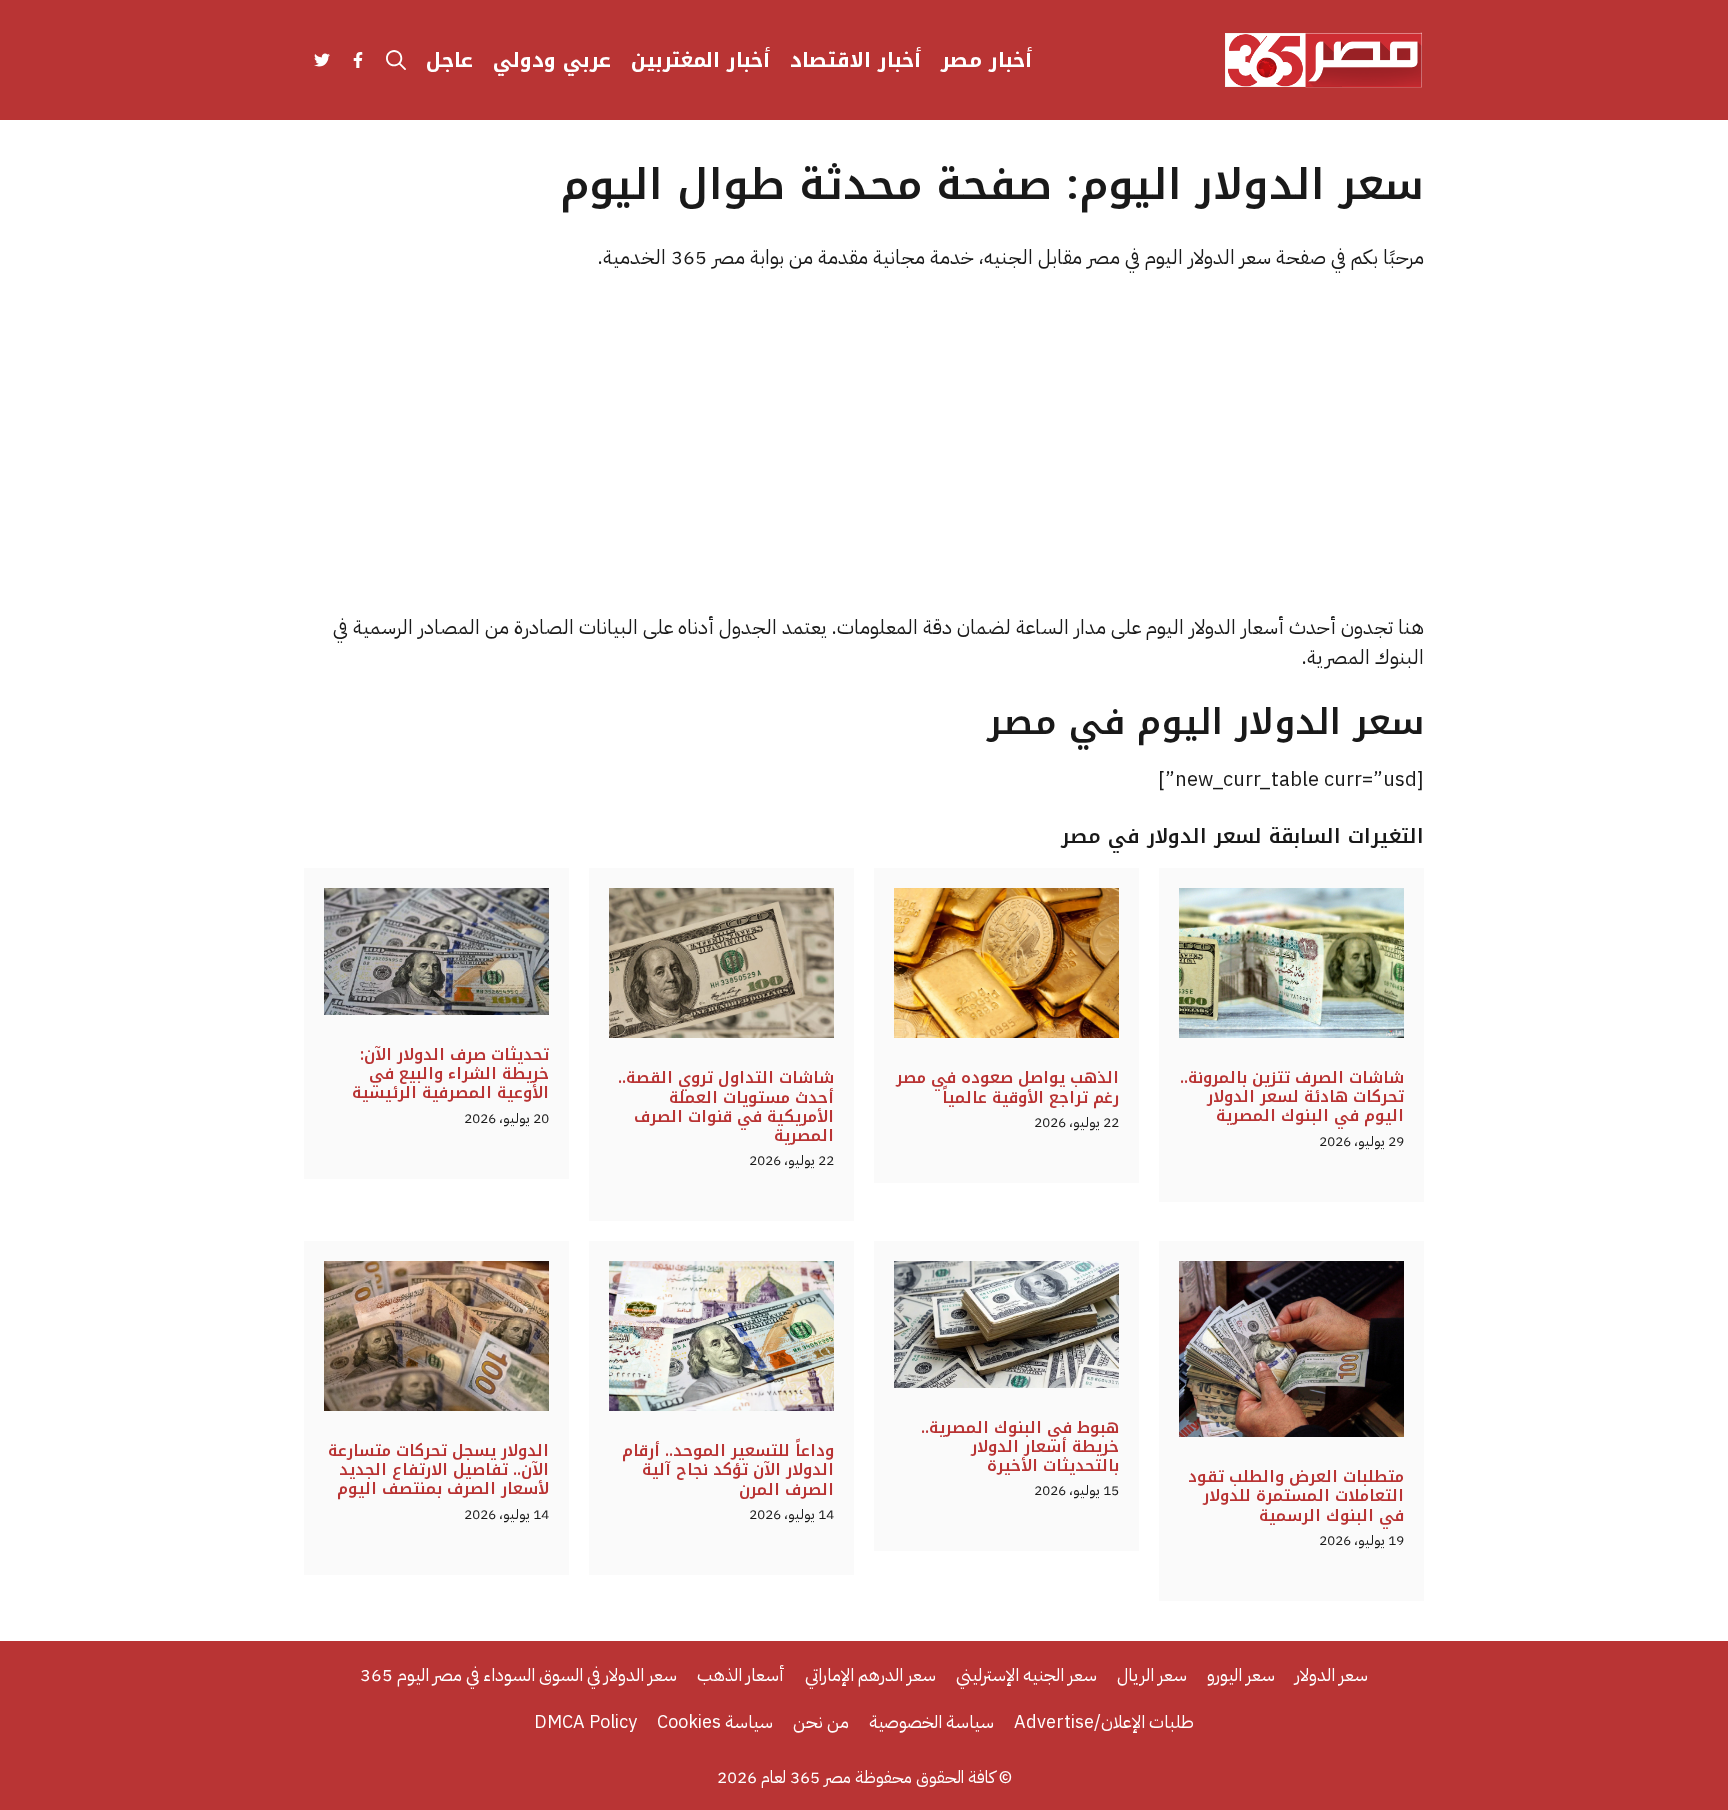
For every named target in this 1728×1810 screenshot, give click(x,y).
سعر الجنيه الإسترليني (1026, 1674)
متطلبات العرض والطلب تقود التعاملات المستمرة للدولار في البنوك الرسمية (1296, 1495)
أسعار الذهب (741, 1674)
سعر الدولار (1331, 1674)
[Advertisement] (864, 442)
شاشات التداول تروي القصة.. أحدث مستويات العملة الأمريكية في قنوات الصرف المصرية (726, 1106)
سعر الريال (1152, 1674)
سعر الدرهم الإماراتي (870, 1674)
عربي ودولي (552, 60)
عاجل (449, 60)
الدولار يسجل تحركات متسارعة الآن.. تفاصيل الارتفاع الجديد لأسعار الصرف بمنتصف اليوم (438, 1469)
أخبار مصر (986, 60)
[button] (396, 60)
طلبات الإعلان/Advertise (1104, 1721)
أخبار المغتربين (700, 60)
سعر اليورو (1241, 1674)
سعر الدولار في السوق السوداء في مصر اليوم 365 (518, 1674)
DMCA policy (585, 1721)
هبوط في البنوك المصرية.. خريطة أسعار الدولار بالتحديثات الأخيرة (1020, 1446)
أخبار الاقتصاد (855, 60)
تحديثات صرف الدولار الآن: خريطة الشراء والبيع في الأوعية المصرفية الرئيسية (450, 1073)
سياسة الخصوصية (931, 1721)
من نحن (821, 1721)
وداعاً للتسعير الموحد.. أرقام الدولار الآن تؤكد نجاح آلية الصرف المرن (728, 1469)
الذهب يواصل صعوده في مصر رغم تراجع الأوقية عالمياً (1007, 1087)
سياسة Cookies (715, 1721)
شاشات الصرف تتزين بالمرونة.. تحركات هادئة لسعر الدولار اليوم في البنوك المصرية (1292, 1096)
